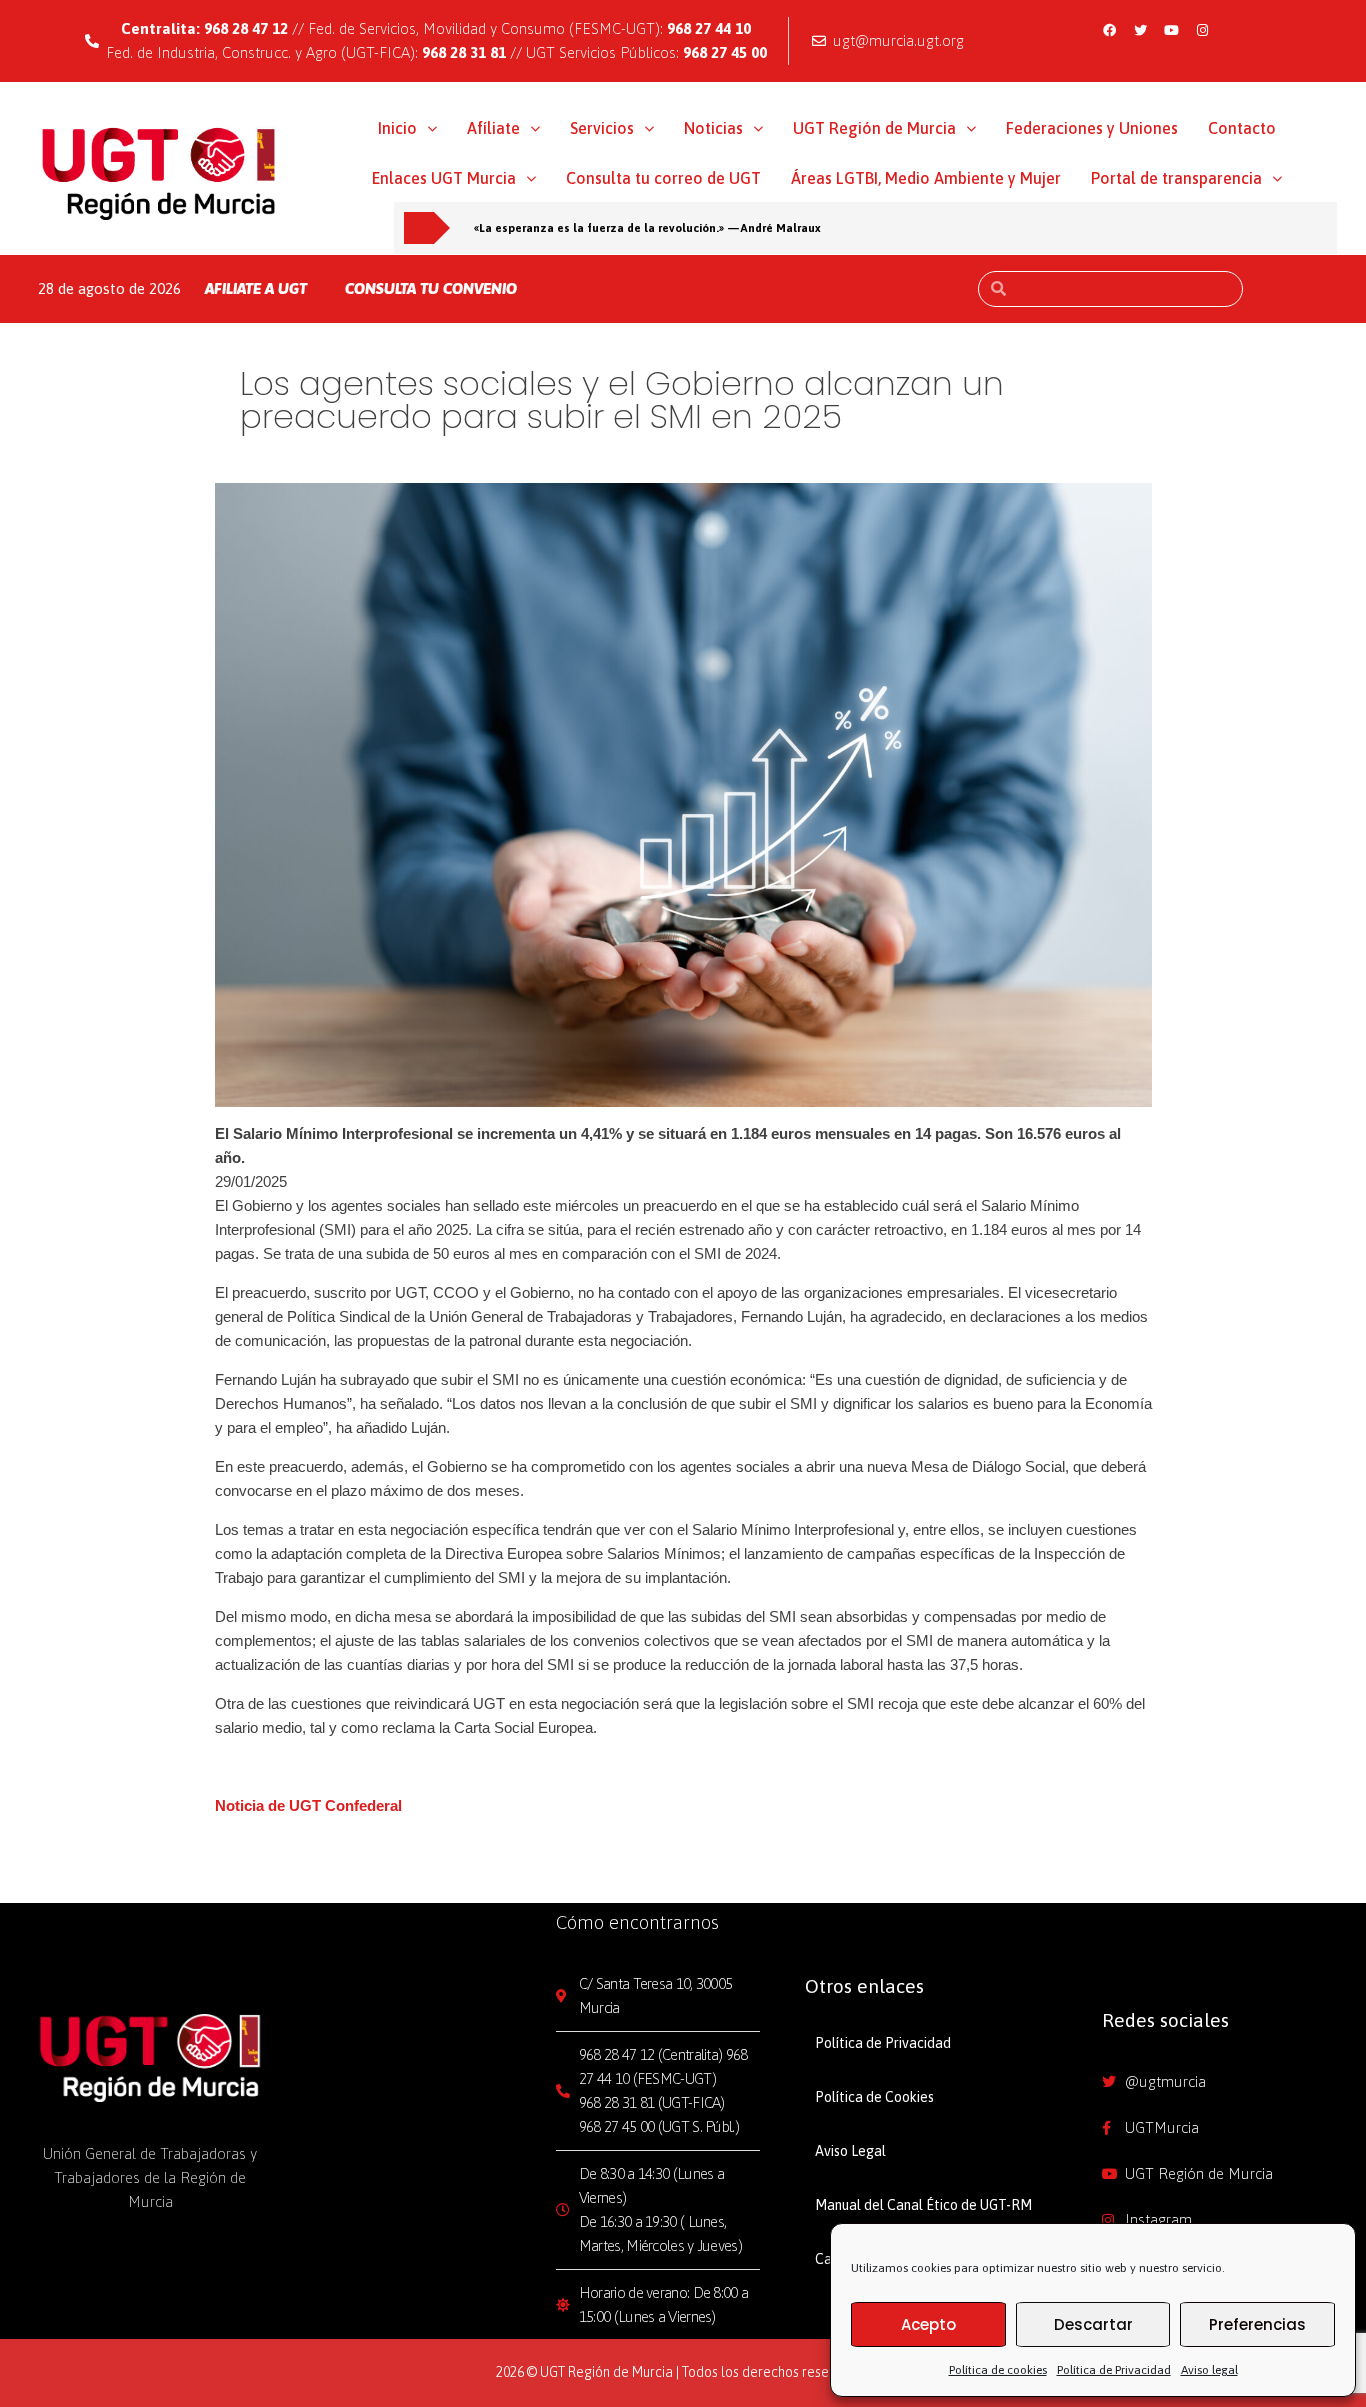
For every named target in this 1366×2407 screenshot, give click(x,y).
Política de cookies (998, 2370)
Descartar (1093, 2324)
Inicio (397, 128)
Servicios (602, 128)
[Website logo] (159, 173)
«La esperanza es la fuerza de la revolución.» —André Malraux (647, 227)
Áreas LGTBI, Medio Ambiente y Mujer (926, 178)
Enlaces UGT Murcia (444, 178)
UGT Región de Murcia (874, 128)
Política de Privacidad (1114, 2370)
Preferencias (1257, 2324)
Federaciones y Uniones (1092, 128)
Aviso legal (1209, 2370)
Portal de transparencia (1176, 178)
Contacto (1242, 128)
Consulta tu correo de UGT (663, 178)
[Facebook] (1109, 30)
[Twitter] (1140, 30)
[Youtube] (1171, 30)
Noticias (713, 128)
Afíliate (493, 128)
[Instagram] (1202, 30)
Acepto (928, 2324)
